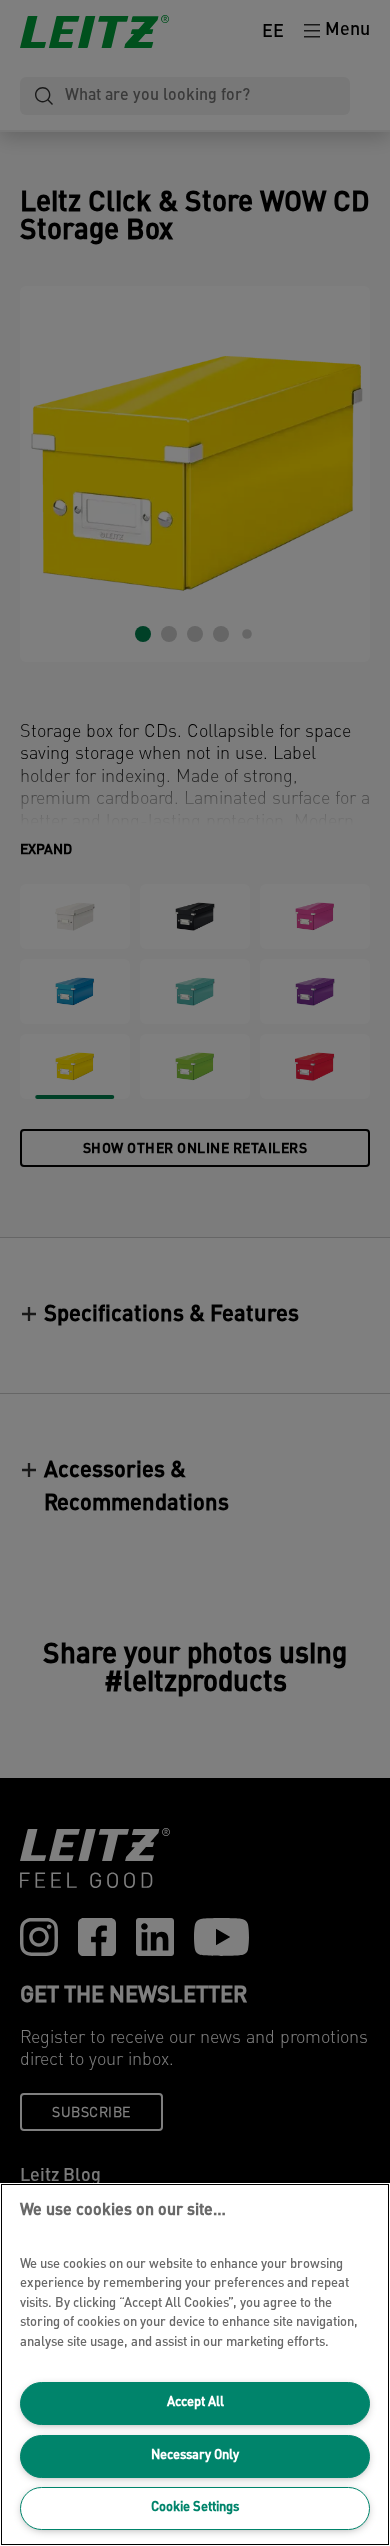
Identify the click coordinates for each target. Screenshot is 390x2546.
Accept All (195, 2402)
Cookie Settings (195, 2507)
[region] (195, 2364)
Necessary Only (195, 2455)
